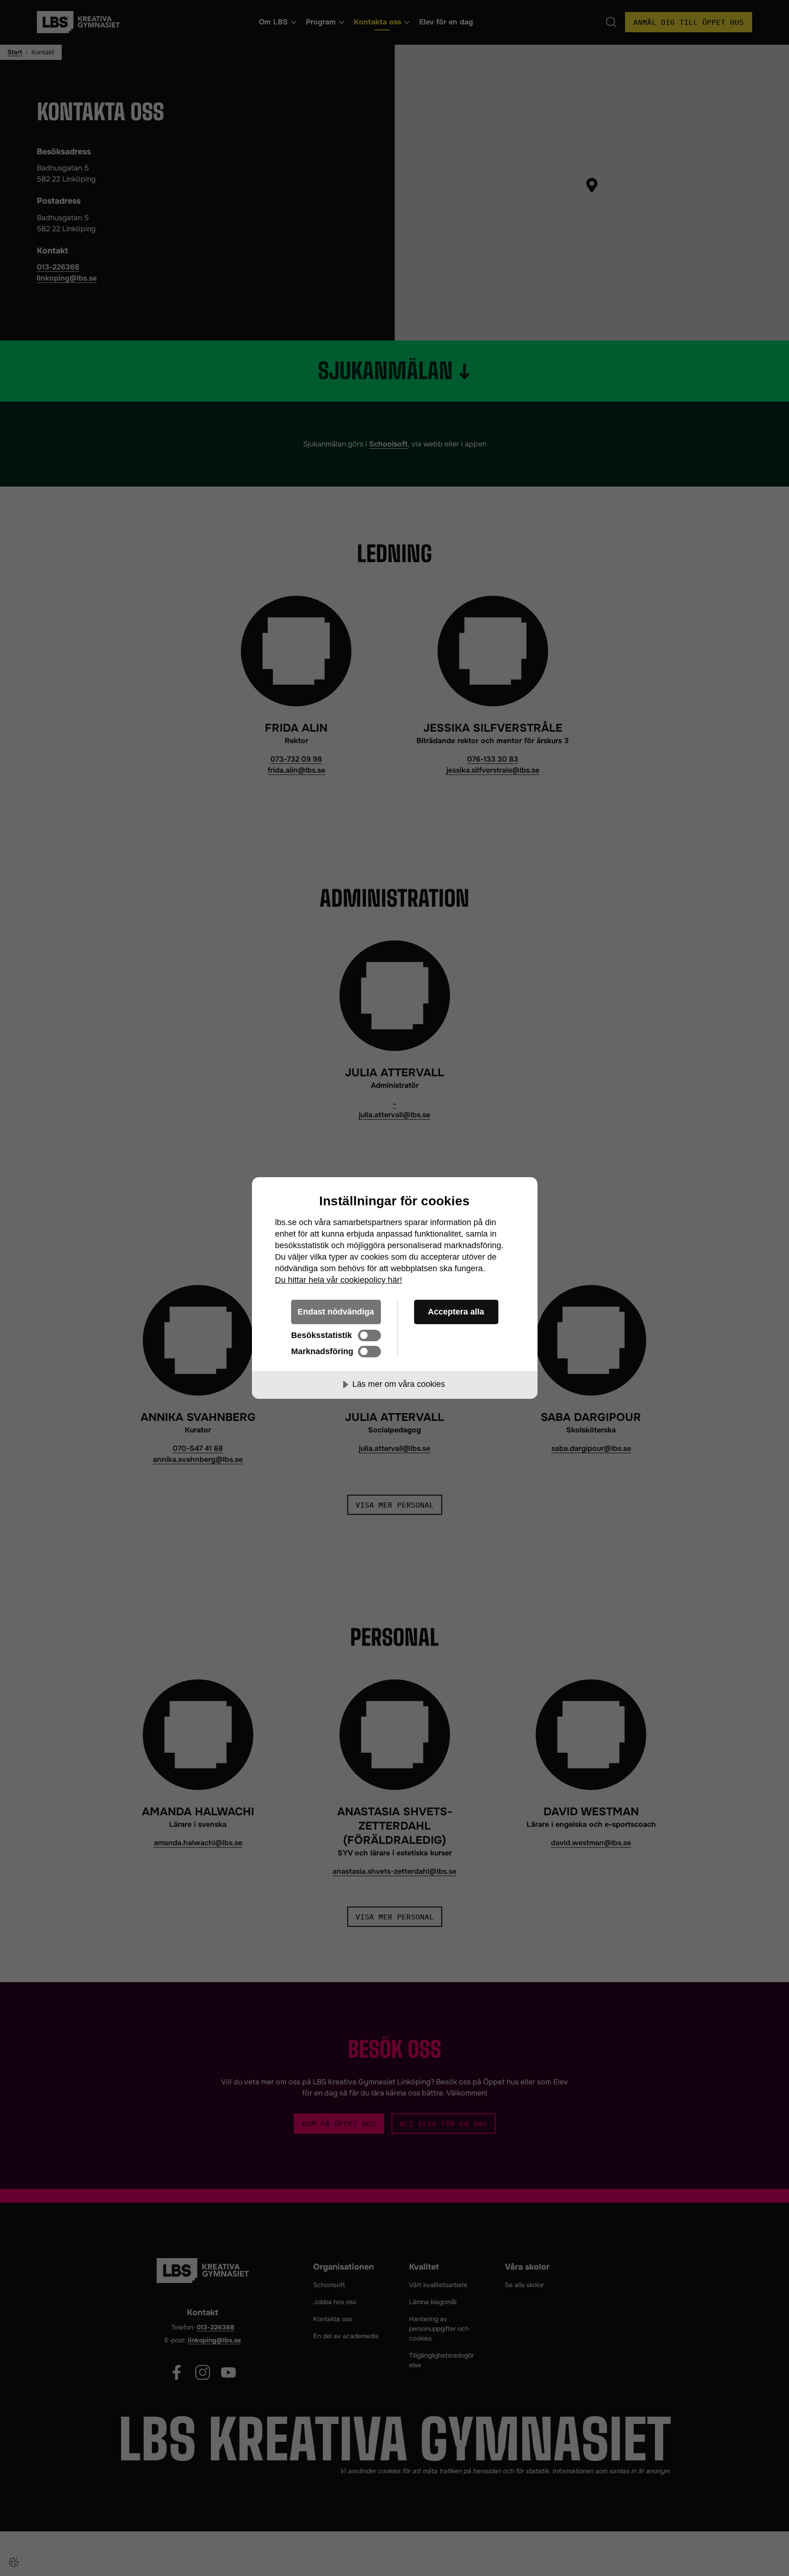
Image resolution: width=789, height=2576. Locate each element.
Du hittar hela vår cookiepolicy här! (339, 1280)
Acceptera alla (456, 1312)
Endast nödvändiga (336, 1312)
